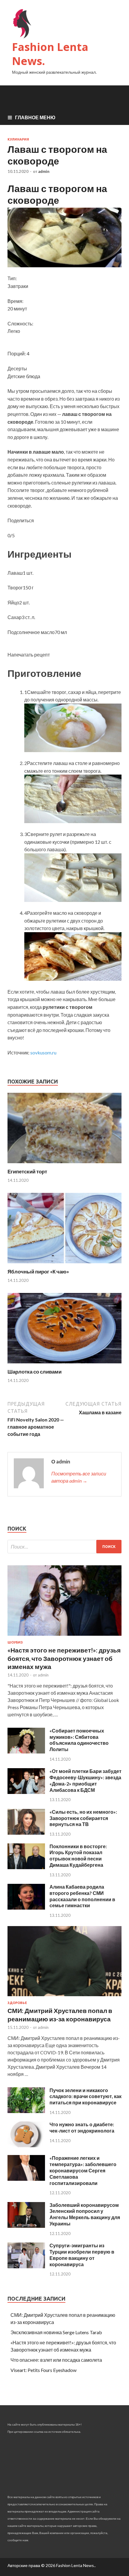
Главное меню (35, 117)
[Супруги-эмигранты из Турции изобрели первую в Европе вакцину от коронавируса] (26, 2266)
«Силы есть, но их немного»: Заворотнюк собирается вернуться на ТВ (83, 1818)
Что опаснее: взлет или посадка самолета (56, 2360)
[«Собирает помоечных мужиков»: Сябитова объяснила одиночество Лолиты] (26, 1752)
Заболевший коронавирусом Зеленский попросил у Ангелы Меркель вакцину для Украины (85, 2214)
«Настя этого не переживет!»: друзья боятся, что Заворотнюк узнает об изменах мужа (64, 1658)
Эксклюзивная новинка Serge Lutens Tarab (56, 2332)
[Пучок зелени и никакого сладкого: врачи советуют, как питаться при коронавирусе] (26, 2111)
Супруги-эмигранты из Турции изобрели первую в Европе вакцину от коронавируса (82, 2255)
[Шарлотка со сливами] (64, 1365)
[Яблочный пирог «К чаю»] (64, 1265)
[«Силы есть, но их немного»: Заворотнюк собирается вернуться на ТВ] (26, 1833)
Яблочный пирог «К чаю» (38, 1272)
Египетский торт (27, 1171)
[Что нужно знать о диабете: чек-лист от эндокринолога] (26, 2145)
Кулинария (18, 139)
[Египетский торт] (64, 1165)
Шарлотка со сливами (34, 1372)
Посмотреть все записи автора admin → (79, 1477)
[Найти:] (64, 1547)
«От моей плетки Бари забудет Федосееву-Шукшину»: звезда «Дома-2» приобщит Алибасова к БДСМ (85, 1780)
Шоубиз (15, 1642)
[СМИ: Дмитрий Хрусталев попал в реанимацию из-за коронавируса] (64, 1997)
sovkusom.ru (43, 1052)
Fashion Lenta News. (50, 54)
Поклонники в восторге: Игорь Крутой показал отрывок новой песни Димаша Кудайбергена (78, 1856)
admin (44, 171)
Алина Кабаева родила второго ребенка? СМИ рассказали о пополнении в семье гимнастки (82, 1896)
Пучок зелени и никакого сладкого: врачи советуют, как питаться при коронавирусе (85, 2096)
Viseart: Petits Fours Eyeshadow (43, 2370)
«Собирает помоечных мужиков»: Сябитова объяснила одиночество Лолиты (79, 1740)
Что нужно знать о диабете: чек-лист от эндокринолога (82, 2127)
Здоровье (17, 2003)
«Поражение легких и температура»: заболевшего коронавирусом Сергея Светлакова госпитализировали (83, 2170)
